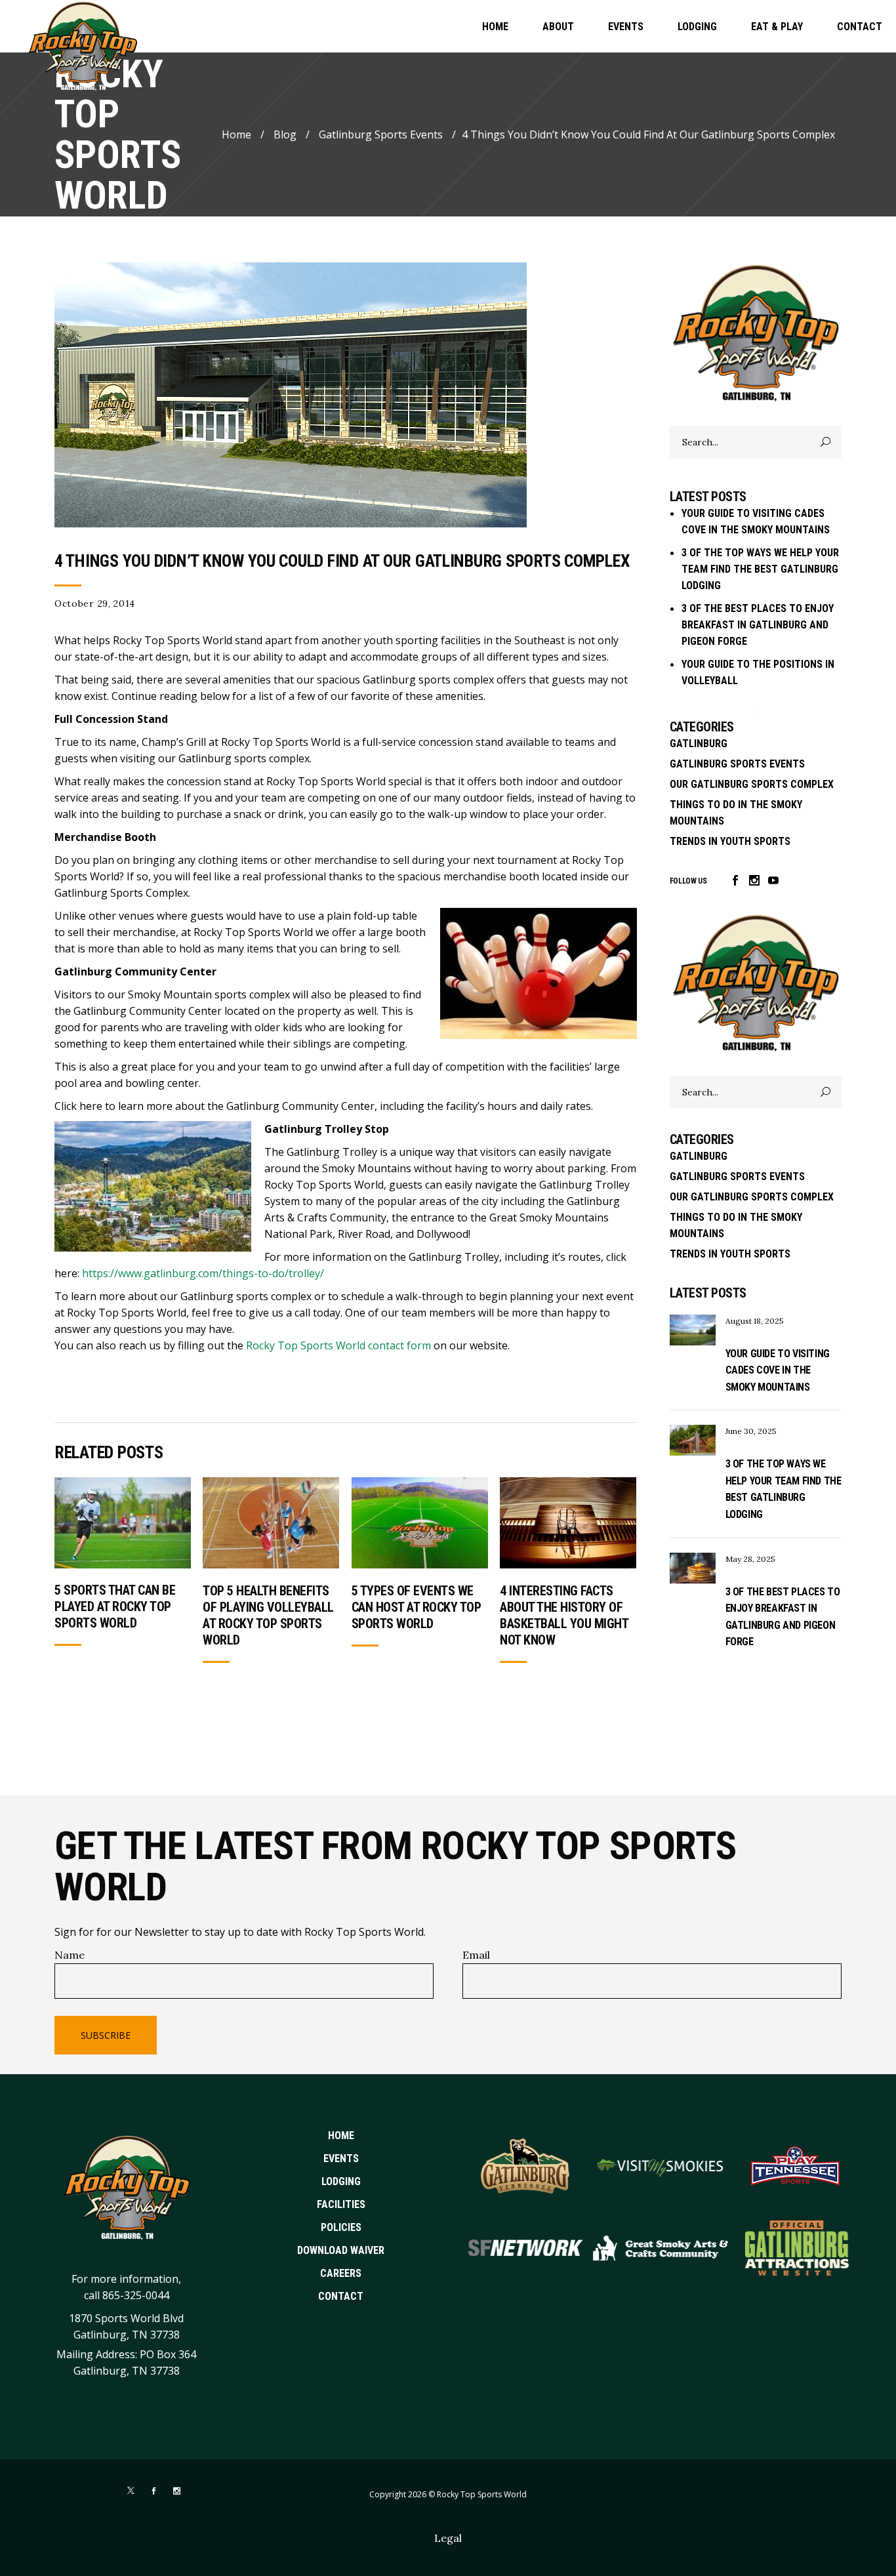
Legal (448, 2538)
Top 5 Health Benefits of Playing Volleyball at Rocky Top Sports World (268, 1615)
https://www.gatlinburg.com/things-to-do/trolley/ (203, 1273)
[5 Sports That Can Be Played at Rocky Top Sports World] (123, 1523)
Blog (285, 134)
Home (236, 134)
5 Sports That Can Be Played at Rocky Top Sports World (115, 1606)
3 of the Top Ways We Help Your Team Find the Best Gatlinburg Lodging (760, 569)
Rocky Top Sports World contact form (338, 1345)
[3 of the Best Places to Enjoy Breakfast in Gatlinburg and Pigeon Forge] (693, 1568)
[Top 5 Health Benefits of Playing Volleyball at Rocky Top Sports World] (271, 1523)
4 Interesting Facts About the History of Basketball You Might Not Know (564, 1615)
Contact (341, 2296)
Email (476, 1955)
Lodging (341, 2181)
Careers (341, 2273)
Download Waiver (341, 2250)
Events (341, 2158)
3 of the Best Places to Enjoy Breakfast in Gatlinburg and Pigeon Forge (758, 625)
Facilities (341, 2204)
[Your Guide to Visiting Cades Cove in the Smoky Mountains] (693, 1330)
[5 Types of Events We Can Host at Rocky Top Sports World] (420, 1523)
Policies (341, 2227)
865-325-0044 (136, 2295)
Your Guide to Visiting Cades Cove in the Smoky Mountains (778, 1370)
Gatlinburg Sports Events (381, 134)
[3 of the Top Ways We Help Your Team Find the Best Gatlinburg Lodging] (693, 1440)
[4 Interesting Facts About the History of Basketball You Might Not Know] (568, 1523)
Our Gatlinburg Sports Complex (752, 784)
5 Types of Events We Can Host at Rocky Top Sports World (417, 1607)
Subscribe (106, 2035)
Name (70, 1955)
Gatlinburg (699, 744)
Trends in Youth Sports (730, 841)
